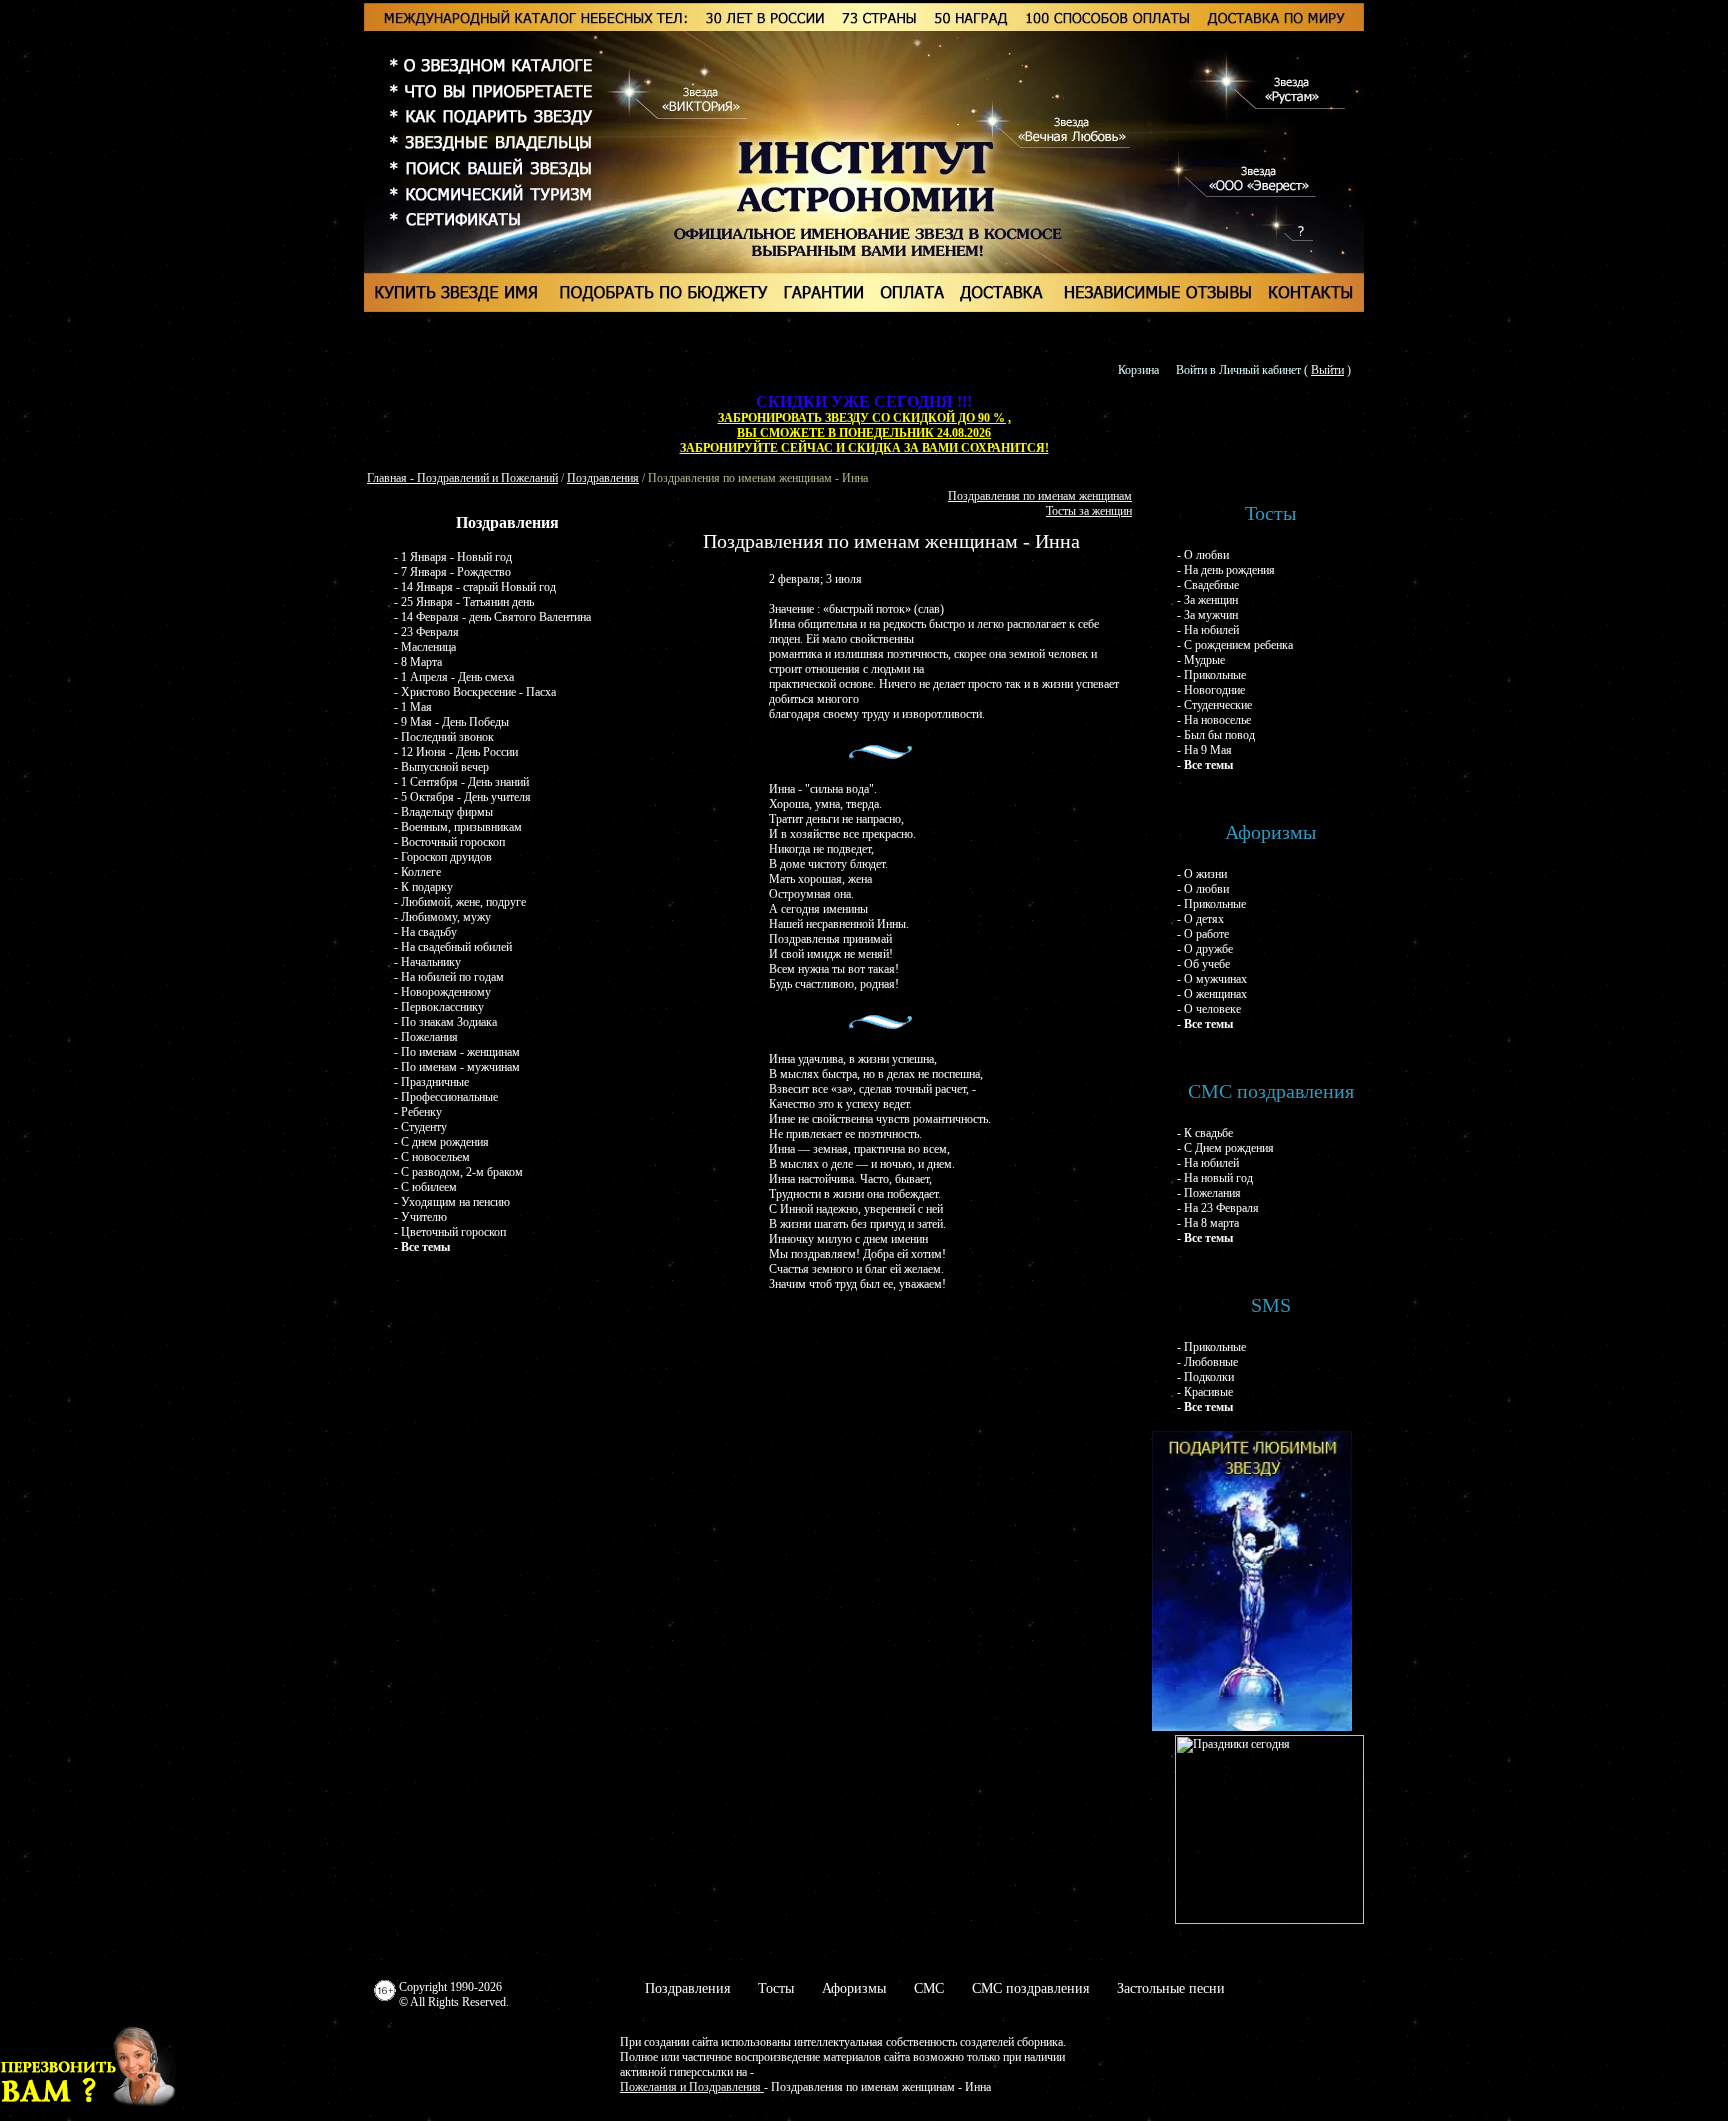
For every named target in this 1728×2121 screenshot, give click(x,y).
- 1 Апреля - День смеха (454, 677)
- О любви (1203, 555)
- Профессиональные (446, 1097)
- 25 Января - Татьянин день (464, 602)
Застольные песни (1171, 1988)
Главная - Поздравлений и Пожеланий (462, 478)
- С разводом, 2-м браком (458, 1172)
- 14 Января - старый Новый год (475, 587)
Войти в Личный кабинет (1238, 370)
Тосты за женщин (1089, 511)
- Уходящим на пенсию (452, 1202)
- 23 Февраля (426, 632)
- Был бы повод (1216, 735)
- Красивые (1205, 1392)
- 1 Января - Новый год (453, 557)
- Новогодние (1211, 690)
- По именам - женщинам (457, 1052)
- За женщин (1207, 600)
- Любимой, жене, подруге (460, 902)
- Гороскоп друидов (443, 857)
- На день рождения (1226, 570)
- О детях (1200, 919)
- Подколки (1205, 1377)
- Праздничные (431, 1082)
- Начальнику (427, 962)
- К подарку (423, 887)
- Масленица (425, 647)
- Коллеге (417, 872)
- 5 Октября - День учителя (462, 797)
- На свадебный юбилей (453, 947)
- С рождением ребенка (1235, 645)
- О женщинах (1212, 994)
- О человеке (1209, 1009)
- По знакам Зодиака (445, 1022)
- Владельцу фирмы (443, 812)
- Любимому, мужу (442, 917)
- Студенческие (1214, 705)
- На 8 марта (1208, 1223)
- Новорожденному (442, 992)
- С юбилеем (425, 1187)
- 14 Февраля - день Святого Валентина (492, 617)
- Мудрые (1201, 660)
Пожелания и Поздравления (692, 2087)
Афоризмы (854, 1988)
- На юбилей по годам (449, 977)
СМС (929, 1988)
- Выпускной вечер (441, 767)
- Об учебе (1203, 964)
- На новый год (1215, 1178)
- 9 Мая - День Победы (451, 722)
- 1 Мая (413, 707)
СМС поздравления (1030, 1988)
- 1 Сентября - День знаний (461, 782)
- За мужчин (1207, 615)
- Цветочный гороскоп (450, 1232)
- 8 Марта (418, 662)
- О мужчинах (1212, 979)
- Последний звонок (444, 737)
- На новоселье (1214, 720)
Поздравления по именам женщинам (1040, 496)
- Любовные (1207, 1362)
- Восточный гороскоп (449, 842)
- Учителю (420, 1217)
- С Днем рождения (1225, 1148)
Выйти (1327, 370)
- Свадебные (1208, 585)
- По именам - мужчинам (457, 1067)
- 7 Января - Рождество (452, 572)
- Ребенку (418, 1112)
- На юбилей (1208, 630)
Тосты (776, 1988)
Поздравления (603, 478)
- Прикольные (1211, 675)
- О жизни (1202, 874)
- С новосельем (432, 1157)
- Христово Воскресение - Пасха (475, 692)
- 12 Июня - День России (456, 752)
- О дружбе (1205, 949)
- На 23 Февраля (1218, 1208)
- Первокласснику (439, 1007)
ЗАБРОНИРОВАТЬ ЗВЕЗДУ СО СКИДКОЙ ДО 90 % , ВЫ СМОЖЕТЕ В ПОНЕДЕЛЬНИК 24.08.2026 (864, 425)
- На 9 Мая (1204, 750)
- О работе (1203, 934)
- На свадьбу (425, 932)
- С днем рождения (441, 1142)
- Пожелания (426, 1037)
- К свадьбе (1205, 1133)
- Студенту (420, 1127)
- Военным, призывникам (458, 827)
